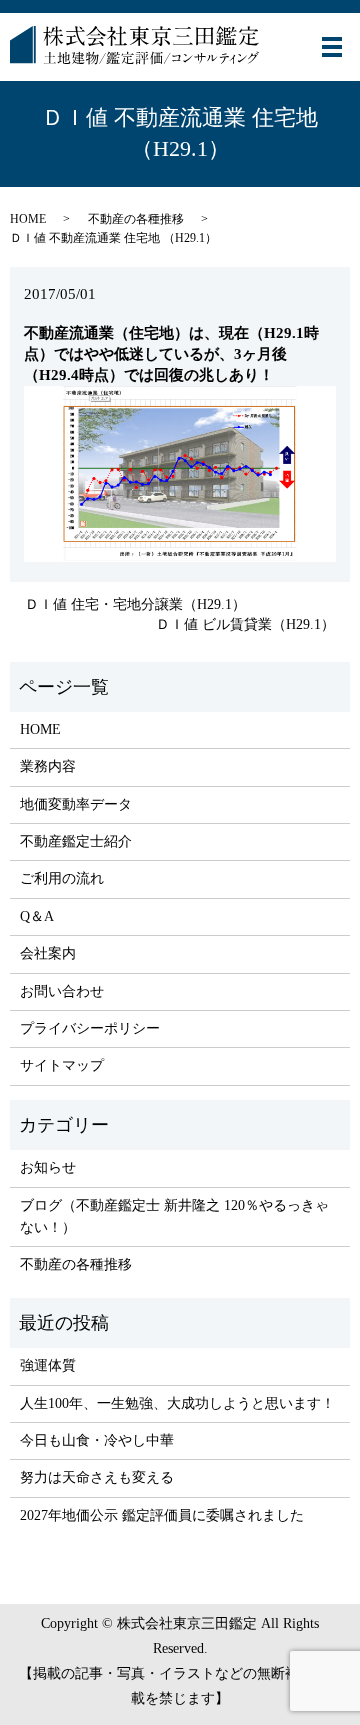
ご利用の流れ (62, 878)
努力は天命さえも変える (97, 1477)
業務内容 (48, 766)
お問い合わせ (62, 991)
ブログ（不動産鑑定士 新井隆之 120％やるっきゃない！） (174, 1216)
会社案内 (48, 953)
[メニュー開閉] (332, 47)
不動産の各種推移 (136, 219)
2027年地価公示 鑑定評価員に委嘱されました (162, 1515)
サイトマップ (62, 1065)
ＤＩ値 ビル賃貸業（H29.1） (245, 624)
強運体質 (48, 1365)
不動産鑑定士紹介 (76, 841)
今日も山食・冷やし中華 (97, 1440)
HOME (28, 219)
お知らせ (48, 1167)
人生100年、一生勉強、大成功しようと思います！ (177, 1403)
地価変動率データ (76, 804)
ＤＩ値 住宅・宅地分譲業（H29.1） (135, 604)
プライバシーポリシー (90, 1028)
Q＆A (37, 916)
